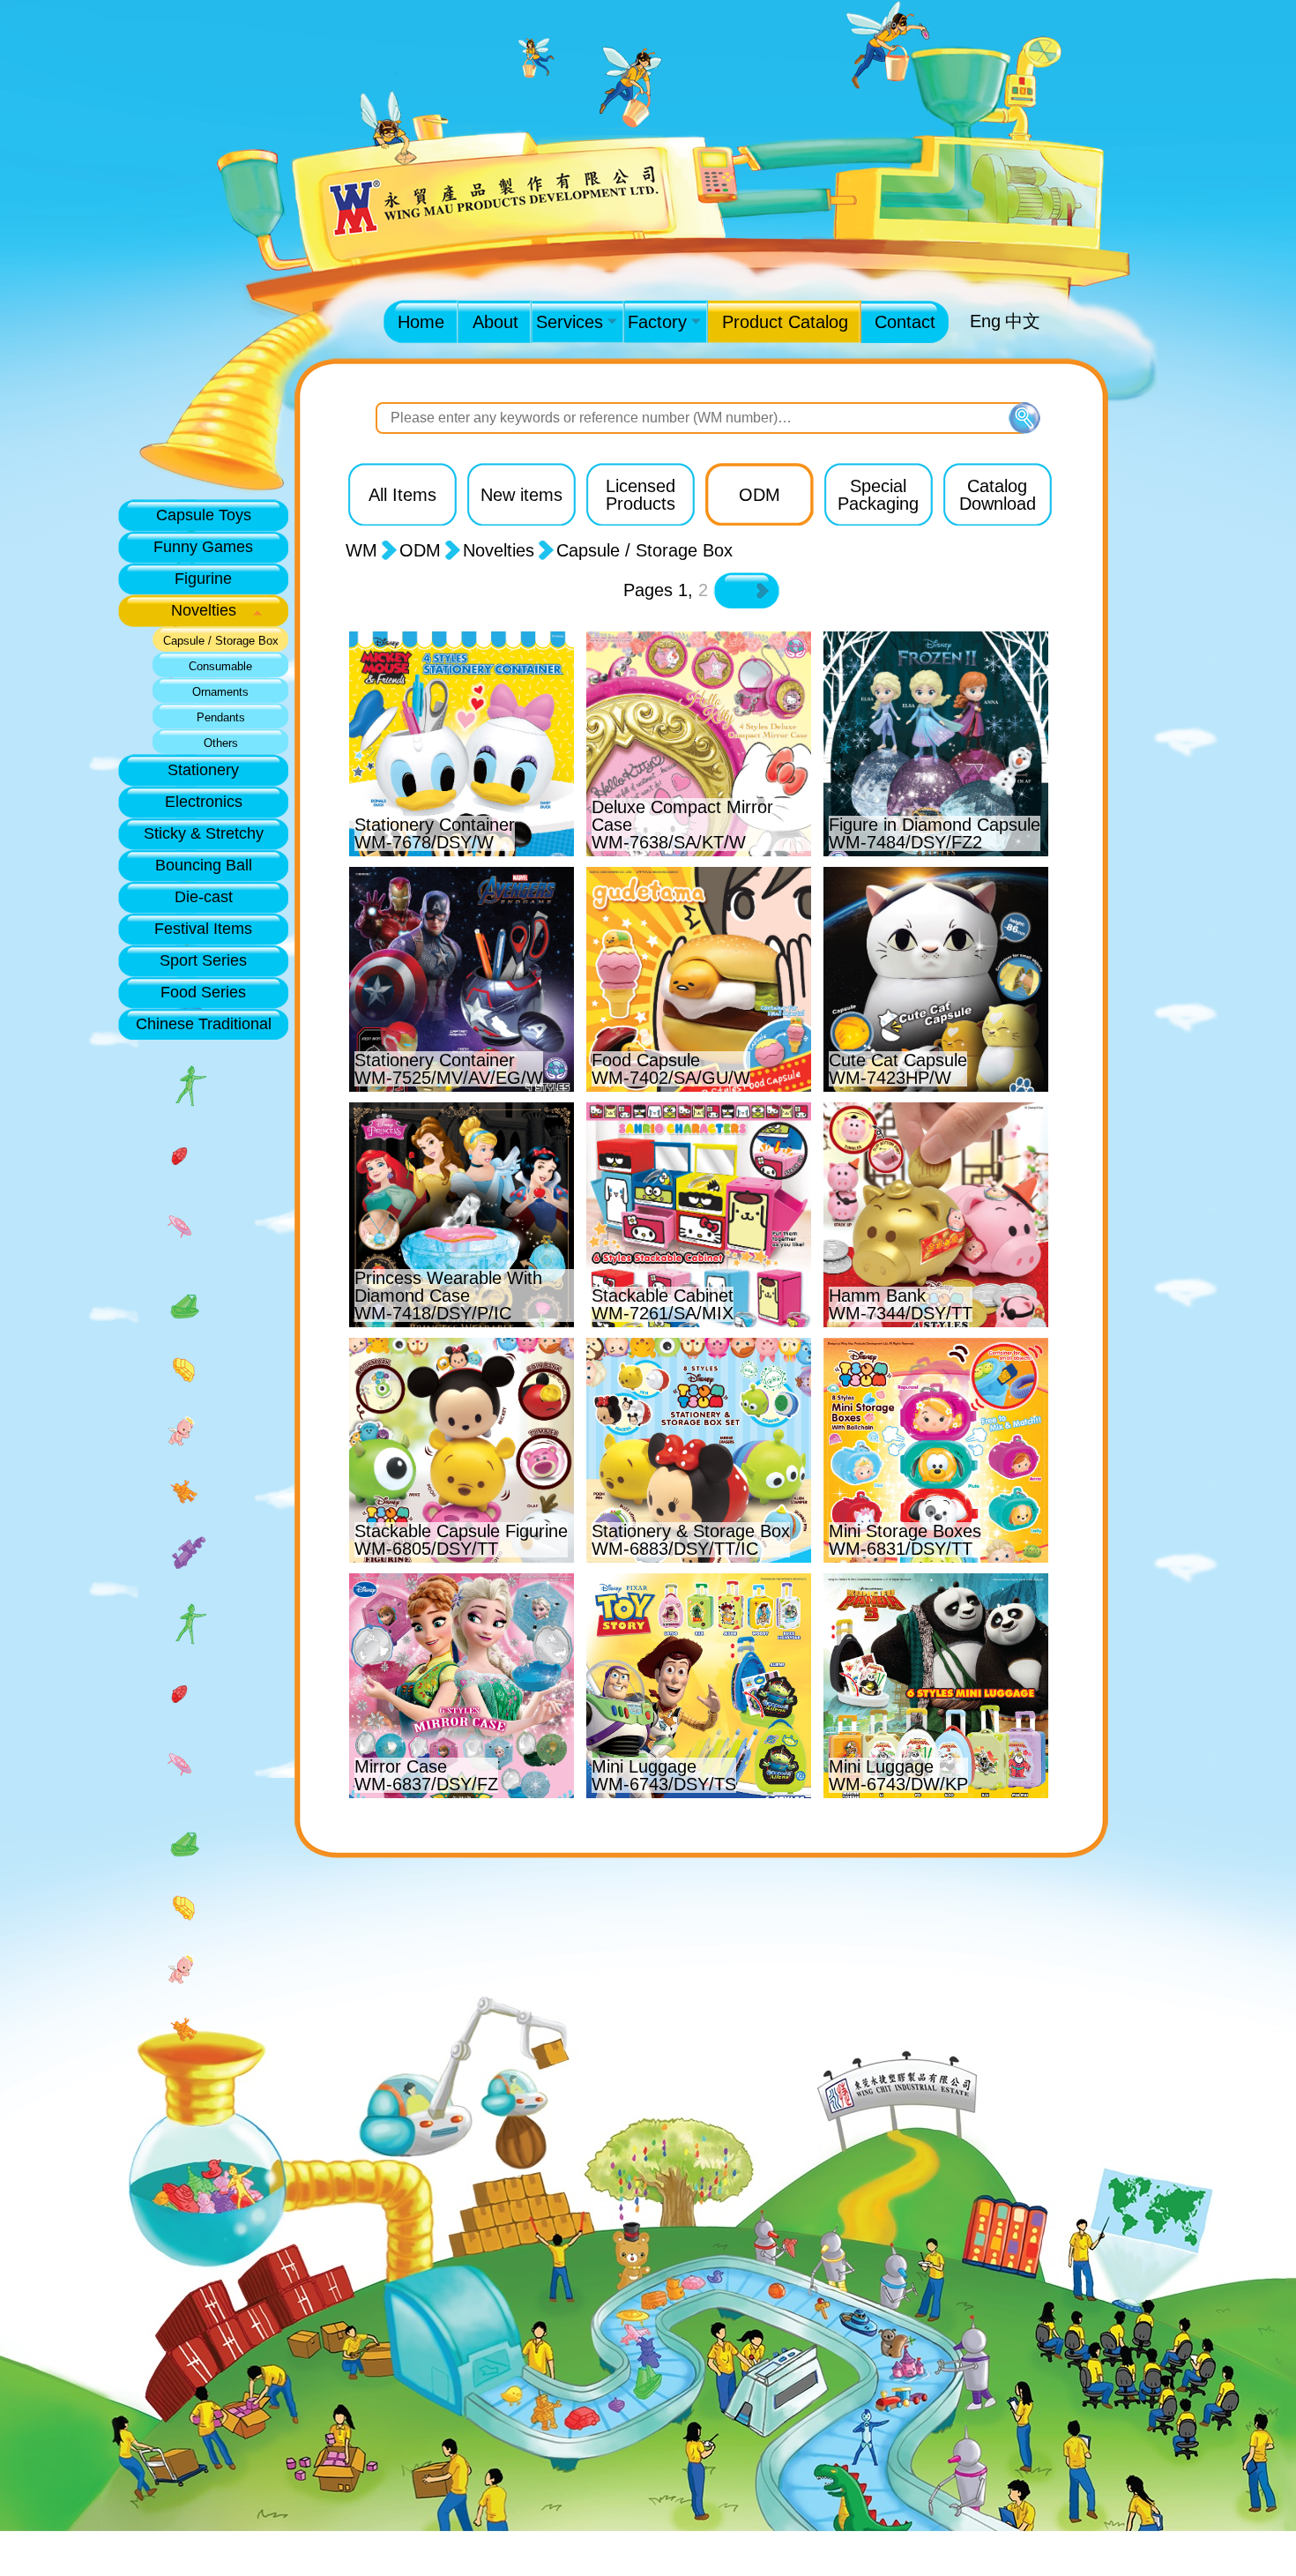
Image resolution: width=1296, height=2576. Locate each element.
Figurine (203, 579)
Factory (657, 322)
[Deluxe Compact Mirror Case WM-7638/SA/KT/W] (701, 635)
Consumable (220, 667)
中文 (1023, 321)
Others (221, 743)
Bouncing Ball (204, 865)
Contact (905, 322)
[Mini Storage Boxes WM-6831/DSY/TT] (936, 1341)
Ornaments (220, 692)
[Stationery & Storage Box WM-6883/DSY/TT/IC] (701, 1341)
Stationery (203, 770)
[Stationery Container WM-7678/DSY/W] (464, 635)
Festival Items (203, 929)
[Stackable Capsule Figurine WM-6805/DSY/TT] (464, 1341)
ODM (420, 550)
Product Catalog (785, 322)
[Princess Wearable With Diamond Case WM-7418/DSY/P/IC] (464, 1106)
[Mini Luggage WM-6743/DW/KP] (936, 1577)
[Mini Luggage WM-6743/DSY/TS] (701, 1577)
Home (421, 322)
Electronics (204, 802)
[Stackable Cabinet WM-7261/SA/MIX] (701, 1106)
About (495, 322)
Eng (985, 321)
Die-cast (204, 897)
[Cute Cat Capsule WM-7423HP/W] (936, 870)
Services (570, 322)
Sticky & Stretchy (204, 833)
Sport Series (203, 960)
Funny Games (203, 547)
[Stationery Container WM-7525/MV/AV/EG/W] (464, 870)
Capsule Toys (204, 515)
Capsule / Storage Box (221, 641)
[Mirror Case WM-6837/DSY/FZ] (464, 1577)
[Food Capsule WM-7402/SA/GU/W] (701, 870)
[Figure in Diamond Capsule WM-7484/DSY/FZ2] (936, 635)
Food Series (203, 992)
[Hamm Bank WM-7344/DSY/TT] (936, 1106)
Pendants (221, 718)
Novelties (204, 610)
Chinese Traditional (204, 1024)
